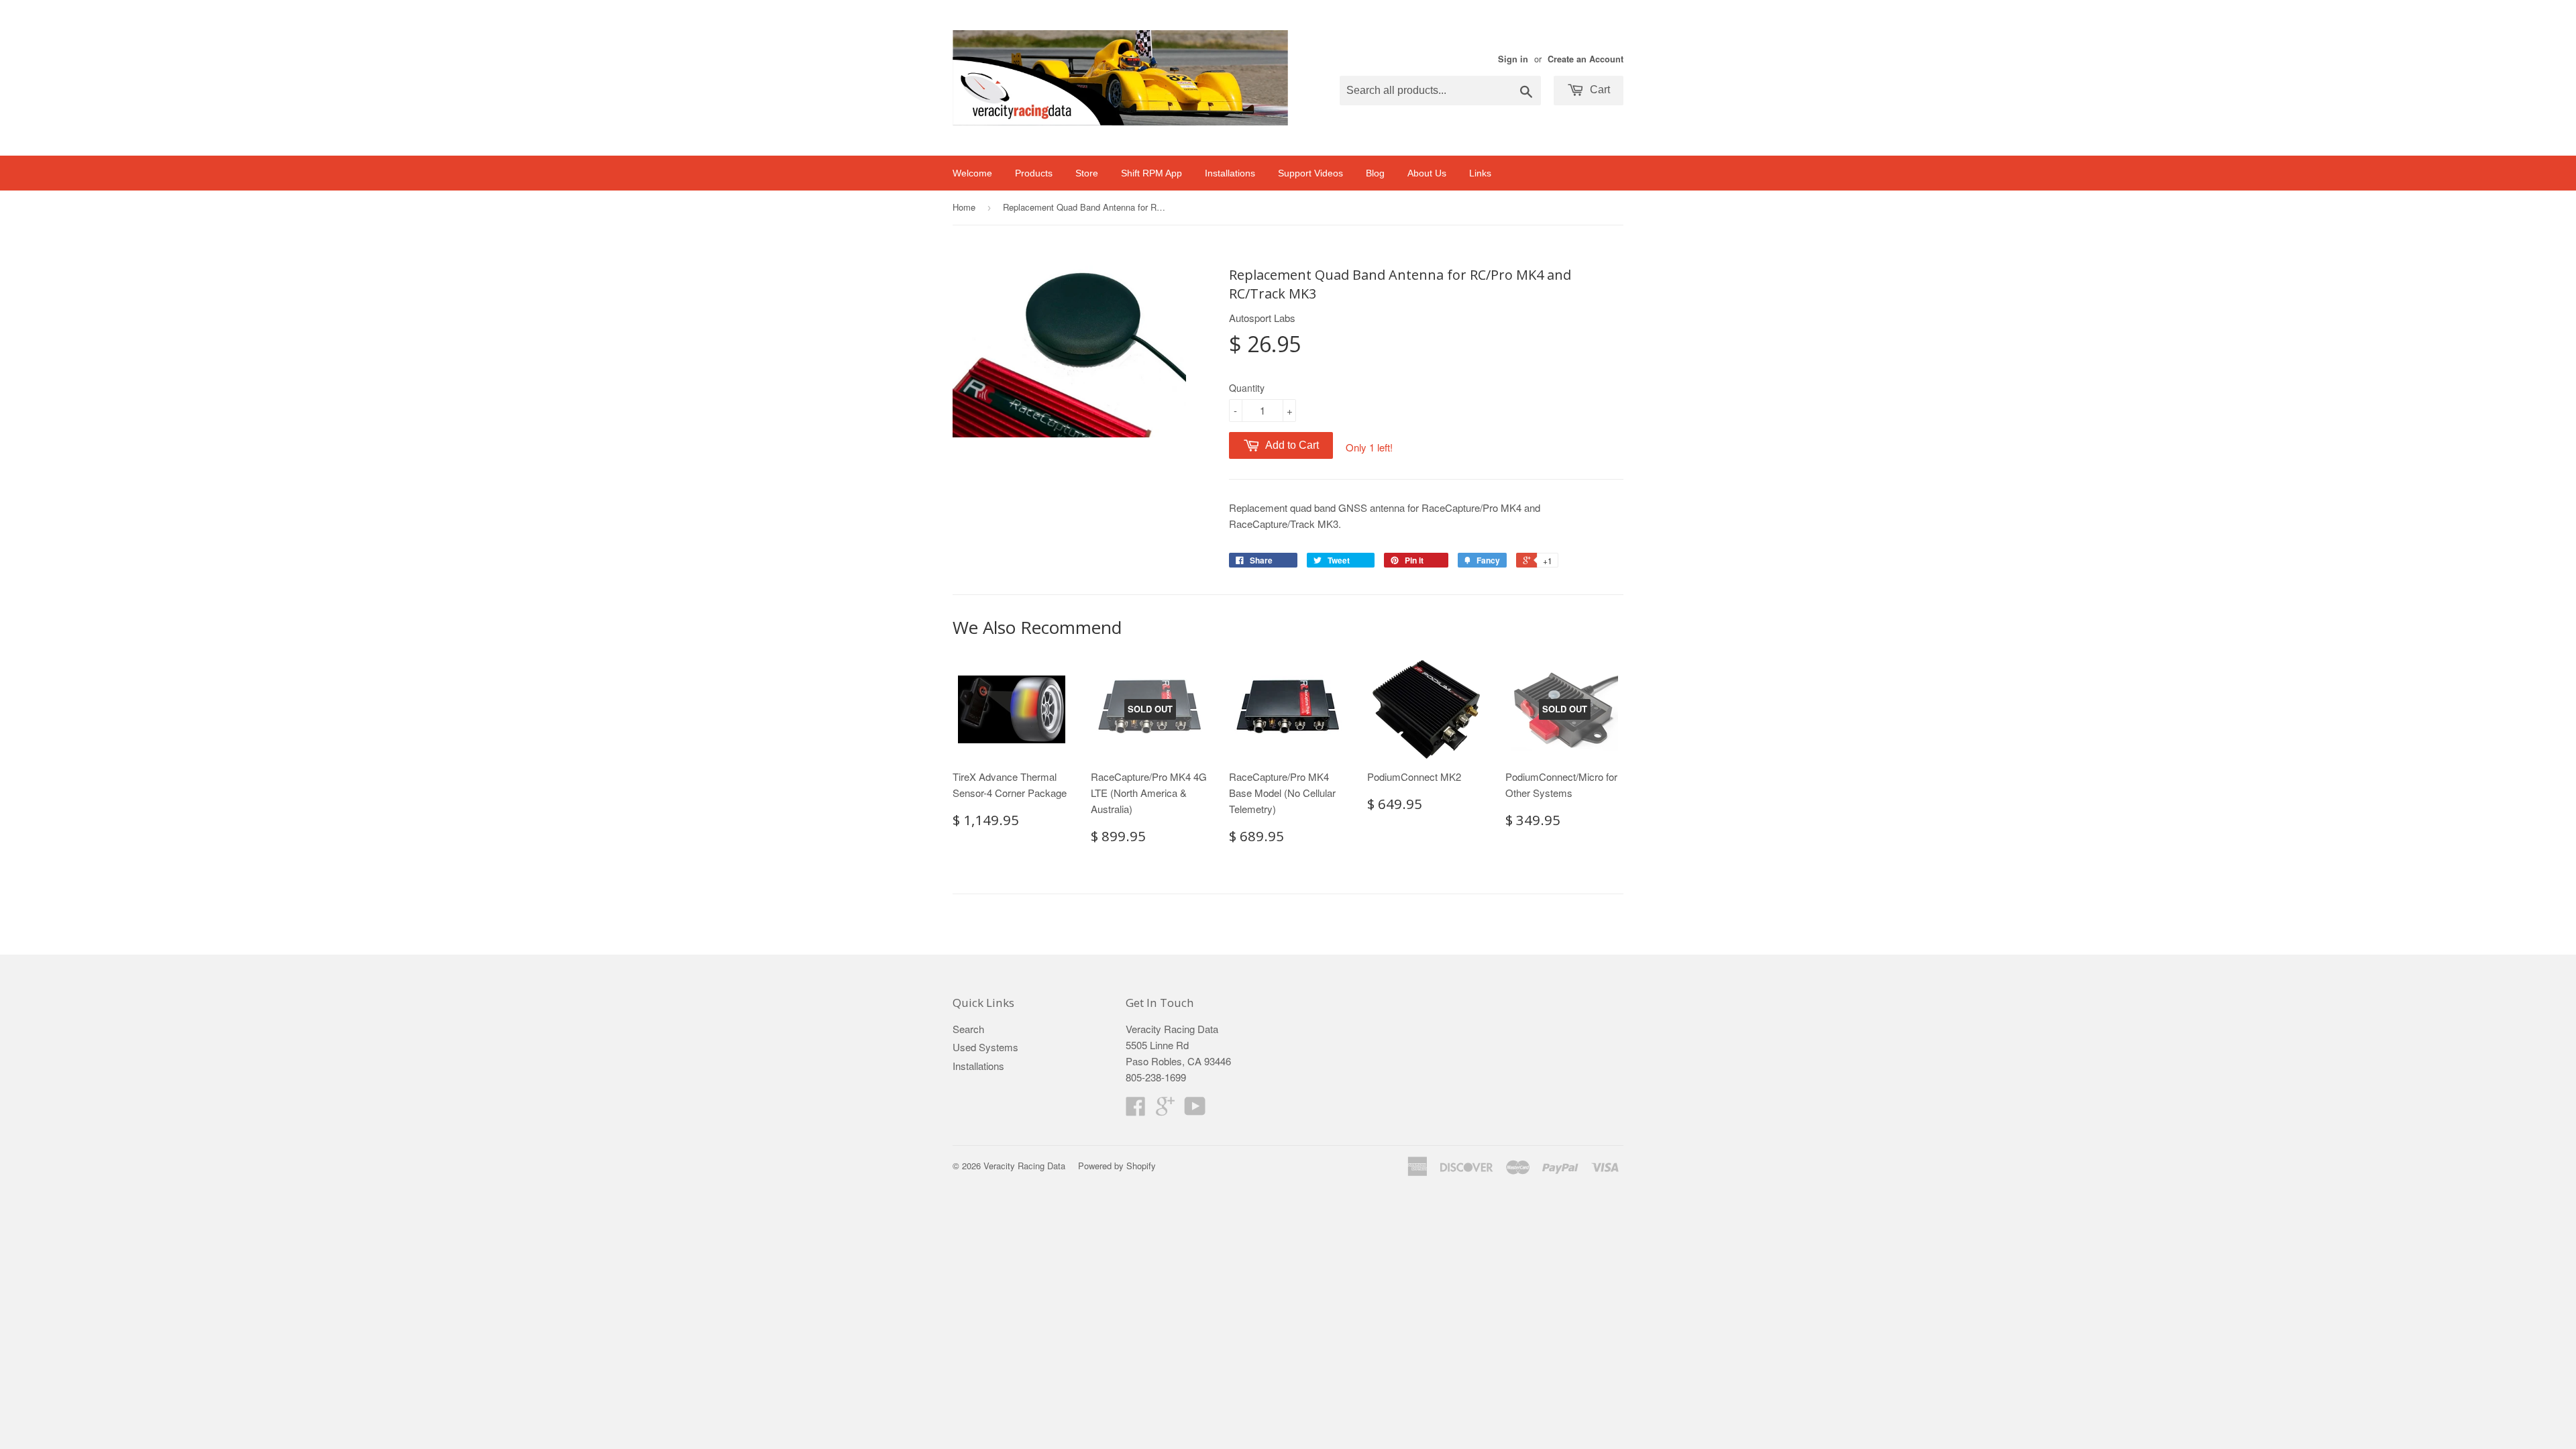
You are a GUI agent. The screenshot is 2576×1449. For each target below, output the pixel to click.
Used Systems (985, 1047)
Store (1087, 173)
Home (964, 207)
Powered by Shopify (1117, 1166)
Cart (1599, 90)
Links (1480, 173)
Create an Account (1586, 59)
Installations (1230, 173)
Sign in (1513, 59)
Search (968, 1029)
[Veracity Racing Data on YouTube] (1195, 1110)
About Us (1427, 173)
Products (1034, 173)
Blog (1375, 173)
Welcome (972, 173)
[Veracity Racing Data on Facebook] (1136, 1110)
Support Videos (1310, 173)
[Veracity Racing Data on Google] (1165, 1110)
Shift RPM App (1151, 173)
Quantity (1247, 388)
